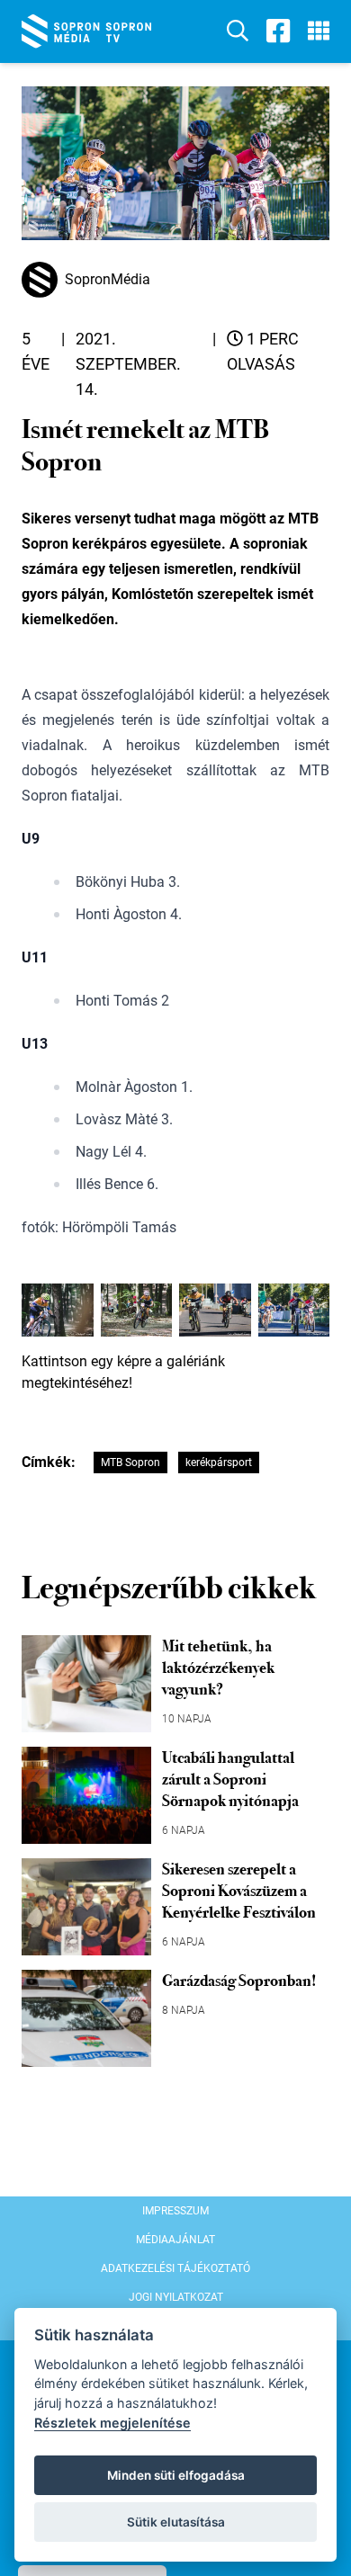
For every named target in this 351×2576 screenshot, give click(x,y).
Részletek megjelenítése (112, 2423)
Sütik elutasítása (176, 2522)
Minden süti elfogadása (176, 2475)
